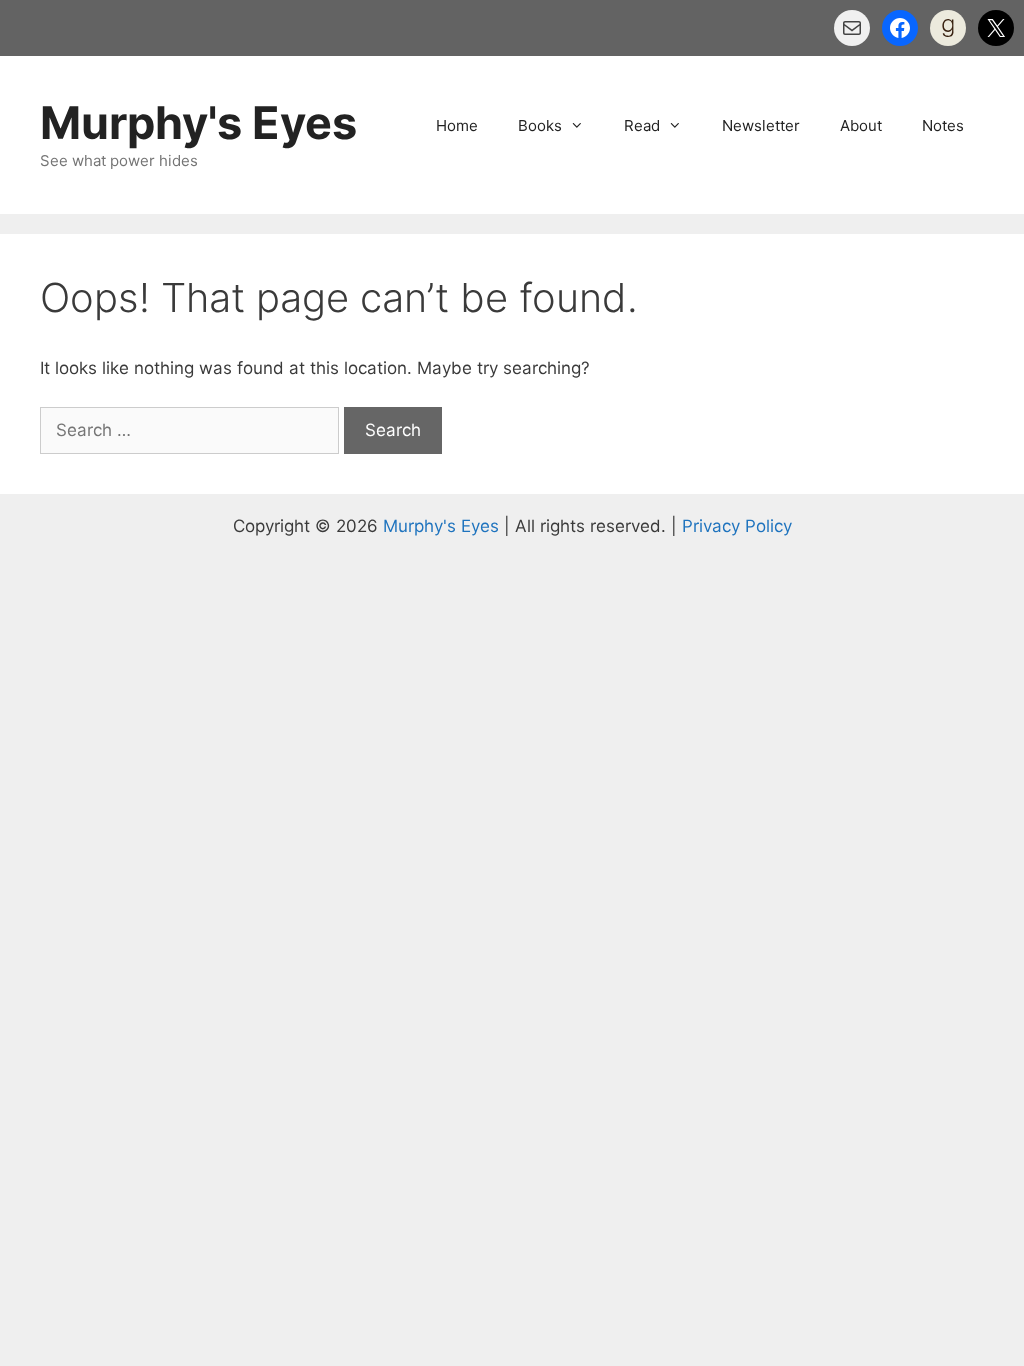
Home (457, 125)
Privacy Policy (737, 526)
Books (540, 125)
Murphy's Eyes (198, 122)
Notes (943, 125)
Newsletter (761, 125)
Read (642, 125)
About (861, 125)
